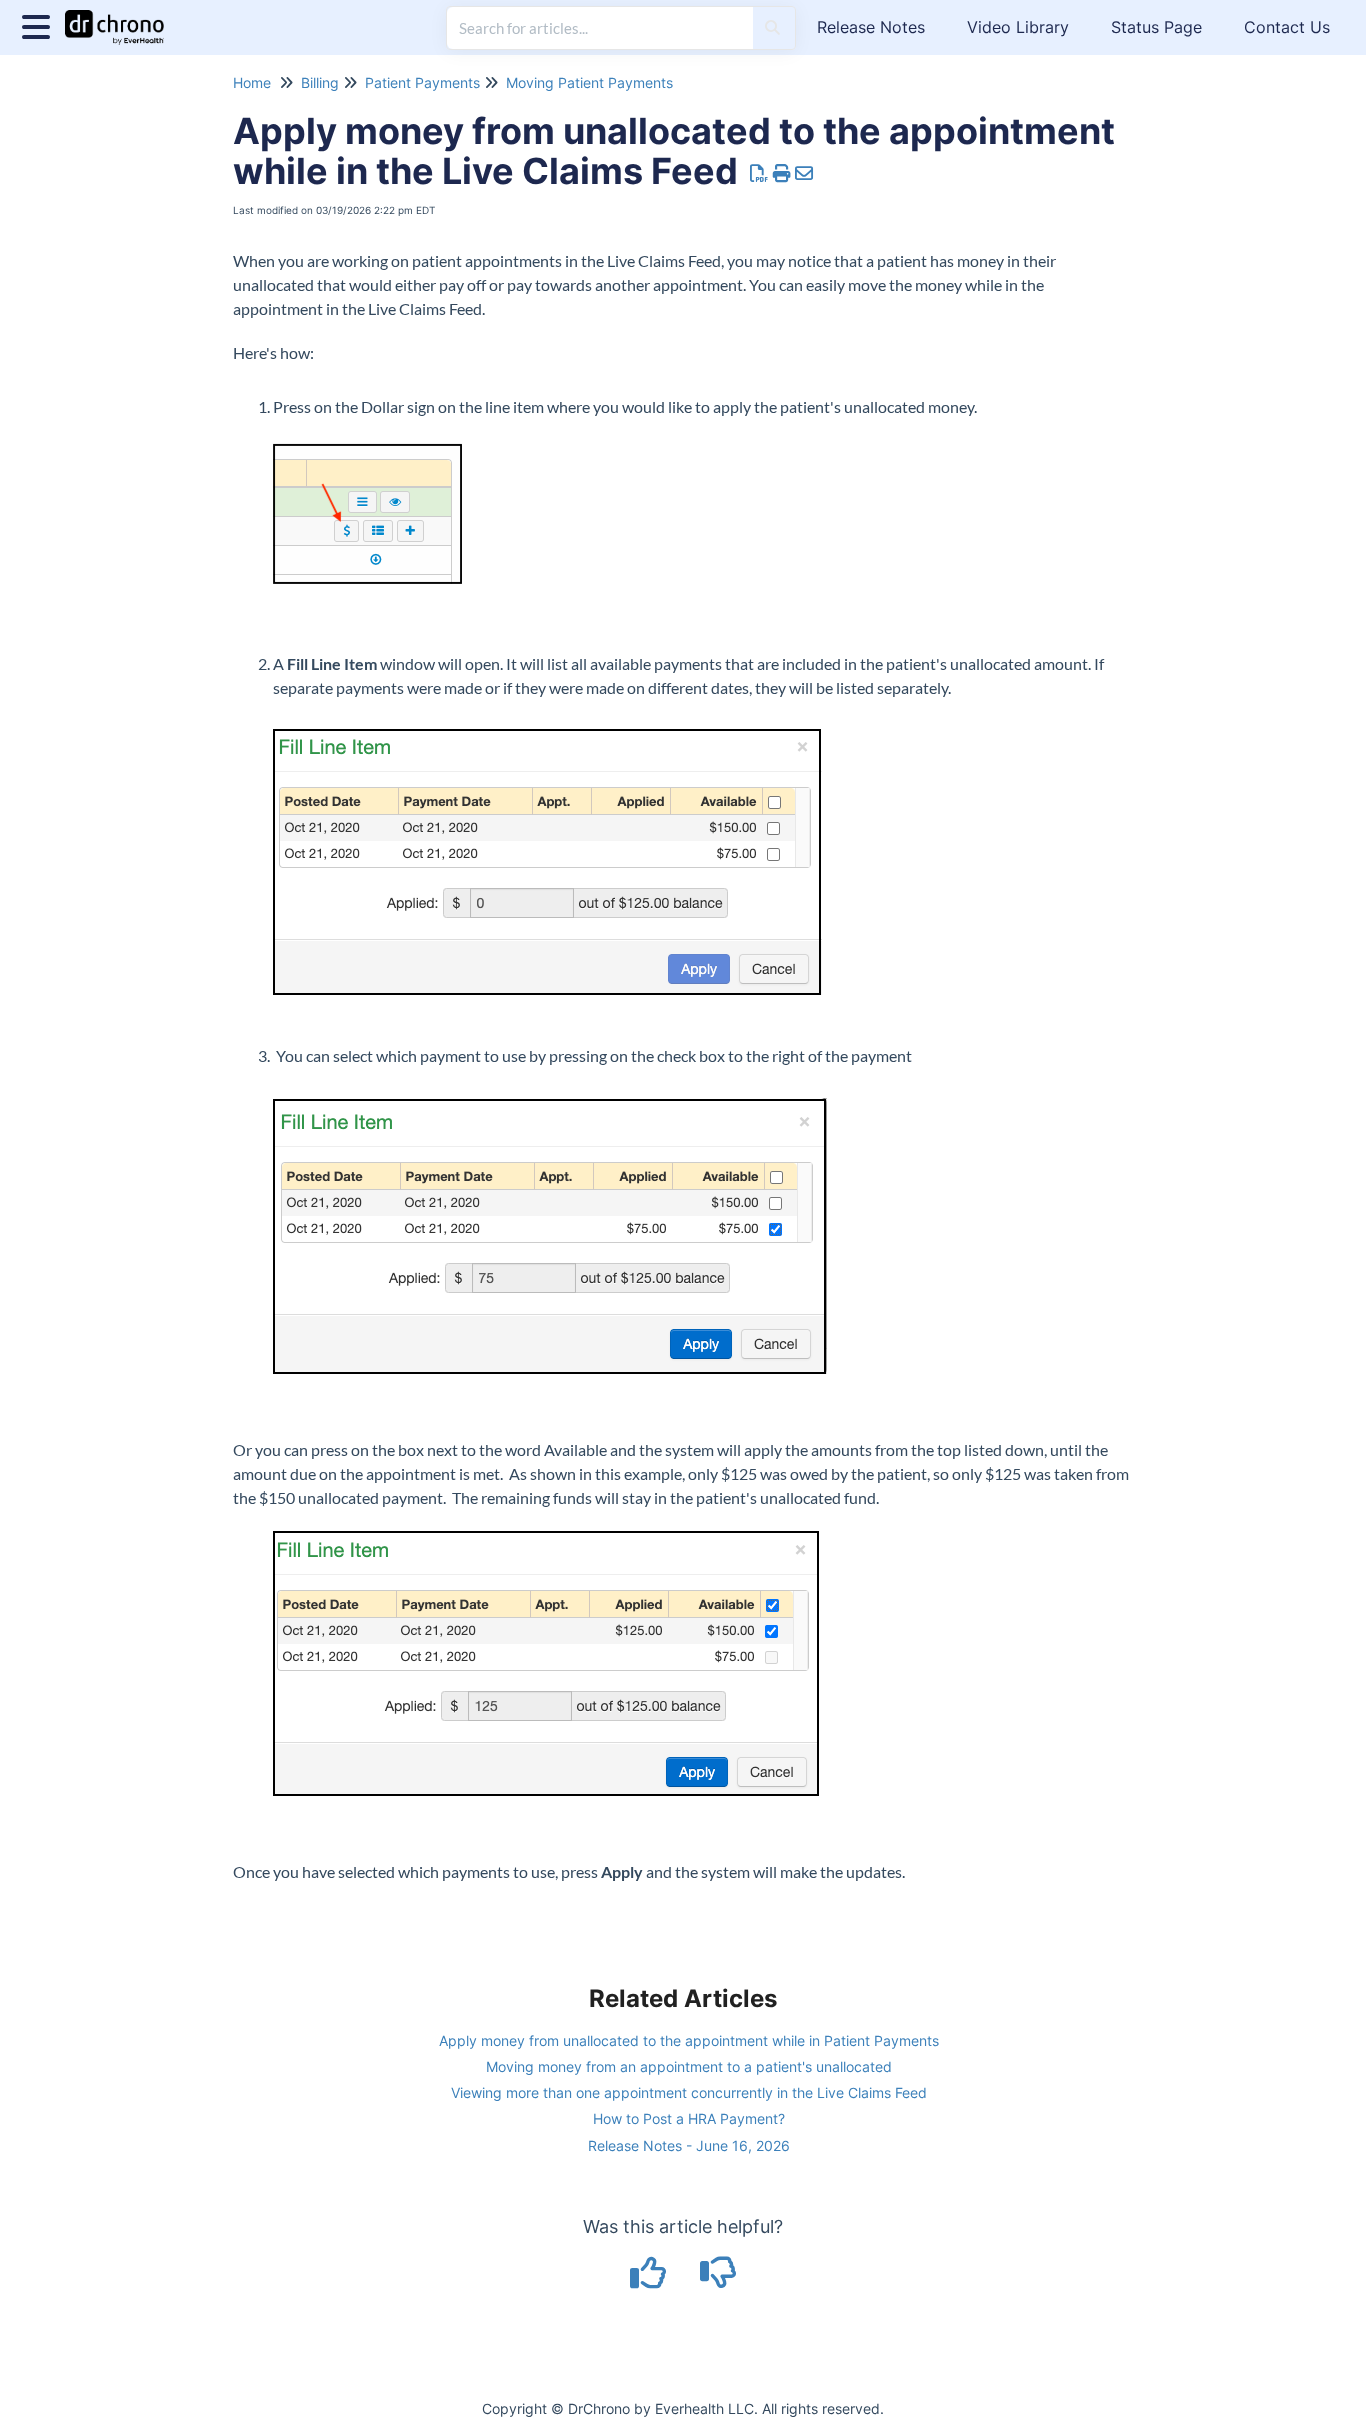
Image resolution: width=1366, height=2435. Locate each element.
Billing (320, 82)
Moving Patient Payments (589, 82)
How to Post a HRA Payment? (689, 2118)
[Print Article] (782, 173)
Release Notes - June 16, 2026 (689, 2145)
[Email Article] (804, 173)
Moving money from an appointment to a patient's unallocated (689, 2066)
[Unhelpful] (718, 2279)
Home (252, 82)
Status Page (1156, 27)
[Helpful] (651, 2279)
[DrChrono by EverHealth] (122, 17)
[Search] (772, 28)
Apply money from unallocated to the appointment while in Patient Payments (689, 2040)
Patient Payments (422, 82)
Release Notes (871, 27)
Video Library (1018, 27)
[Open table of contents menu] (40, 24)
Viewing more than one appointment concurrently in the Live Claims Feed (689, 2092)
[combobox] (600, 28)
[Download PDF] (759, 173)
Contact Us (1287, 27)
